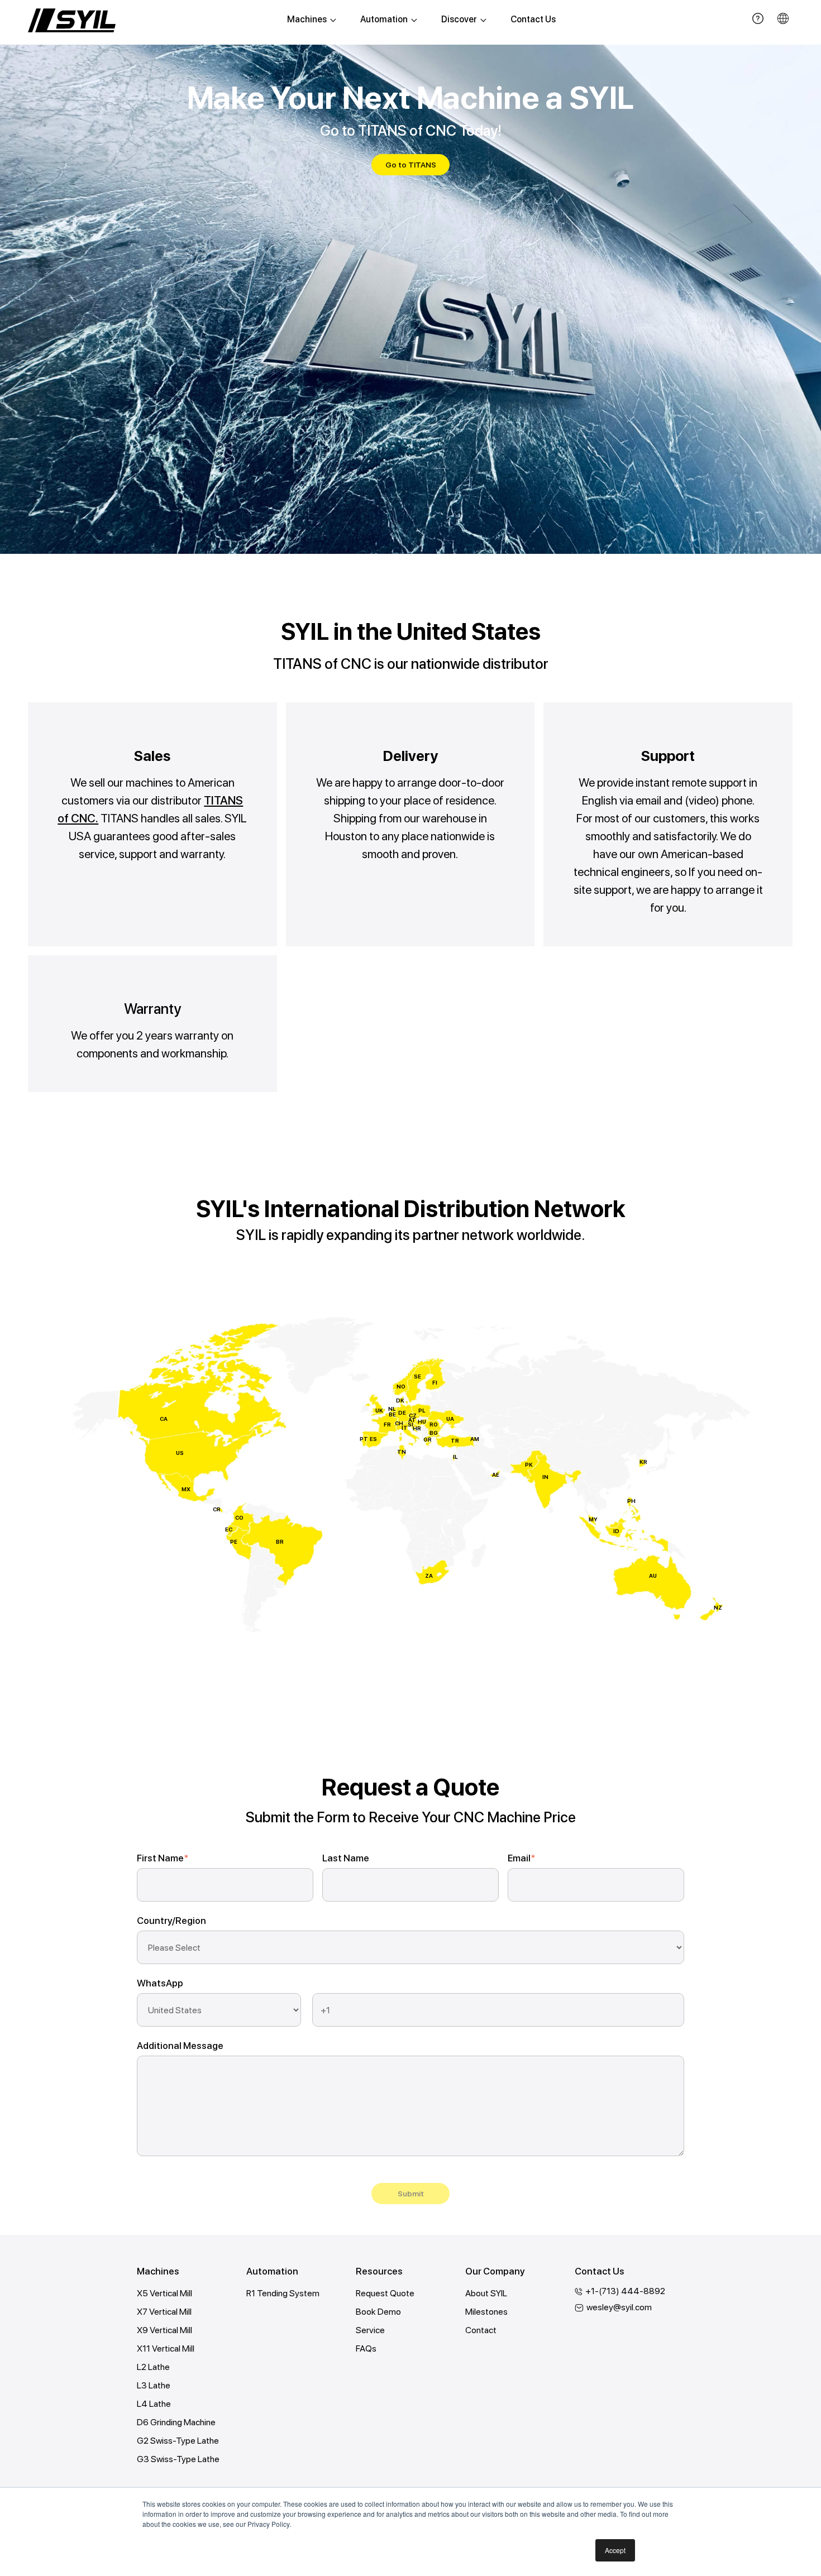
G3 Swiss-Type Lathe (178, 2459)
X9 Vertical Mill (164, 2330)
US (180, 1453)
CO (239, 1517)
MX (186, 1489)
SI (410, 1424)
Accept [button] (615, 2550)
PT (364, 1439)
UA (450, 1419)
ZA (429, 1576)
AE (496, 1474)
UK (379, 1410)
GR (428, 1439)
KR (643, 1462)
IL (455, 1457)
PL (422, 1410)
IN (545, 1477)
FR (387, 1424)
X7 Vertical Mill (164, 2312)
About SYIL (486, 2293)
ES (373, 1439)
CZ (413, 1415)
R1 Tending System (283, 2293)
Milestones (486, 2312)
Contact (481, 2330)
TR (455, 1440)
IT (405, 1428)
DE (402, 1413)
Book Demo (378, 2312)
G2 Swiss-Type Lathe (178, 2441)
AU (653, 1576)
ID (616, 1531)
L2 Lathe (153, 2367)
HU (422, 1421)
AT (412, 1420)
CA (164, 1419)
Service (370, 2330)
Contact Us (533, 19)
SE (417, 1376)
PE (234, 1541)
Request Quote (385, 2293)
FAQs (366, 2348)
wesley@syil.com (619, 2307)
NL (392, 1409)
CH (399, 1423)
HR (417, 1428)
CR (217, 1509)
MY (593, 1519)
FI (435, 1382)
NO (401, 1386)
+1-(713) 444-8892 (625, 2291)
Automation (384, 19)
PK (529, 1464)
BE (392, 1414)
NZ (718, 1607)
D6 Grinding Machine (176, 2422)
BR (280, 1541)
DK (400, 1400)
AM (475, 1439)
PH (631, 1501)
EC (229, 1529)
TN (402, 1452)
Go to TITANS (411, 165)
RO (434, 1424)
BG (434, 1433)
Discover (459, 19)
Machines (307, 19)
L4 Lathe (154, 2404)
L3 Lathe (154, 2385)
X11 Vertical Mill (166, 2348)
